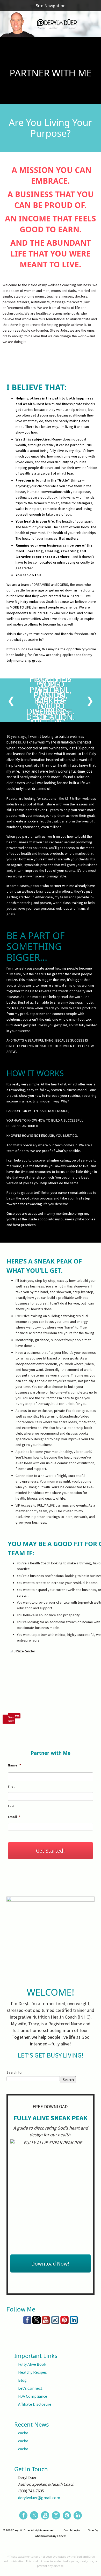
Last (11, 1806)
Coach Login (72, 2530)
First (11, 1787)
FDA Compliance (33, 2396)
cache (23, 2433)
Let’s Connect (30, 2388)
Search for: (15, 2072)
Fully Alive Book (32, 2364)
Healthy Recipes (33, 2372)
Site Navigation (51, 6)
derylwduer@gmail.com (39, 2498)
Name (14, 1765)
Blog (22, 2380)
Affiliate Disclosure (35, 2404)
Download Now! (51, 2263)
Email (14, 1817)
